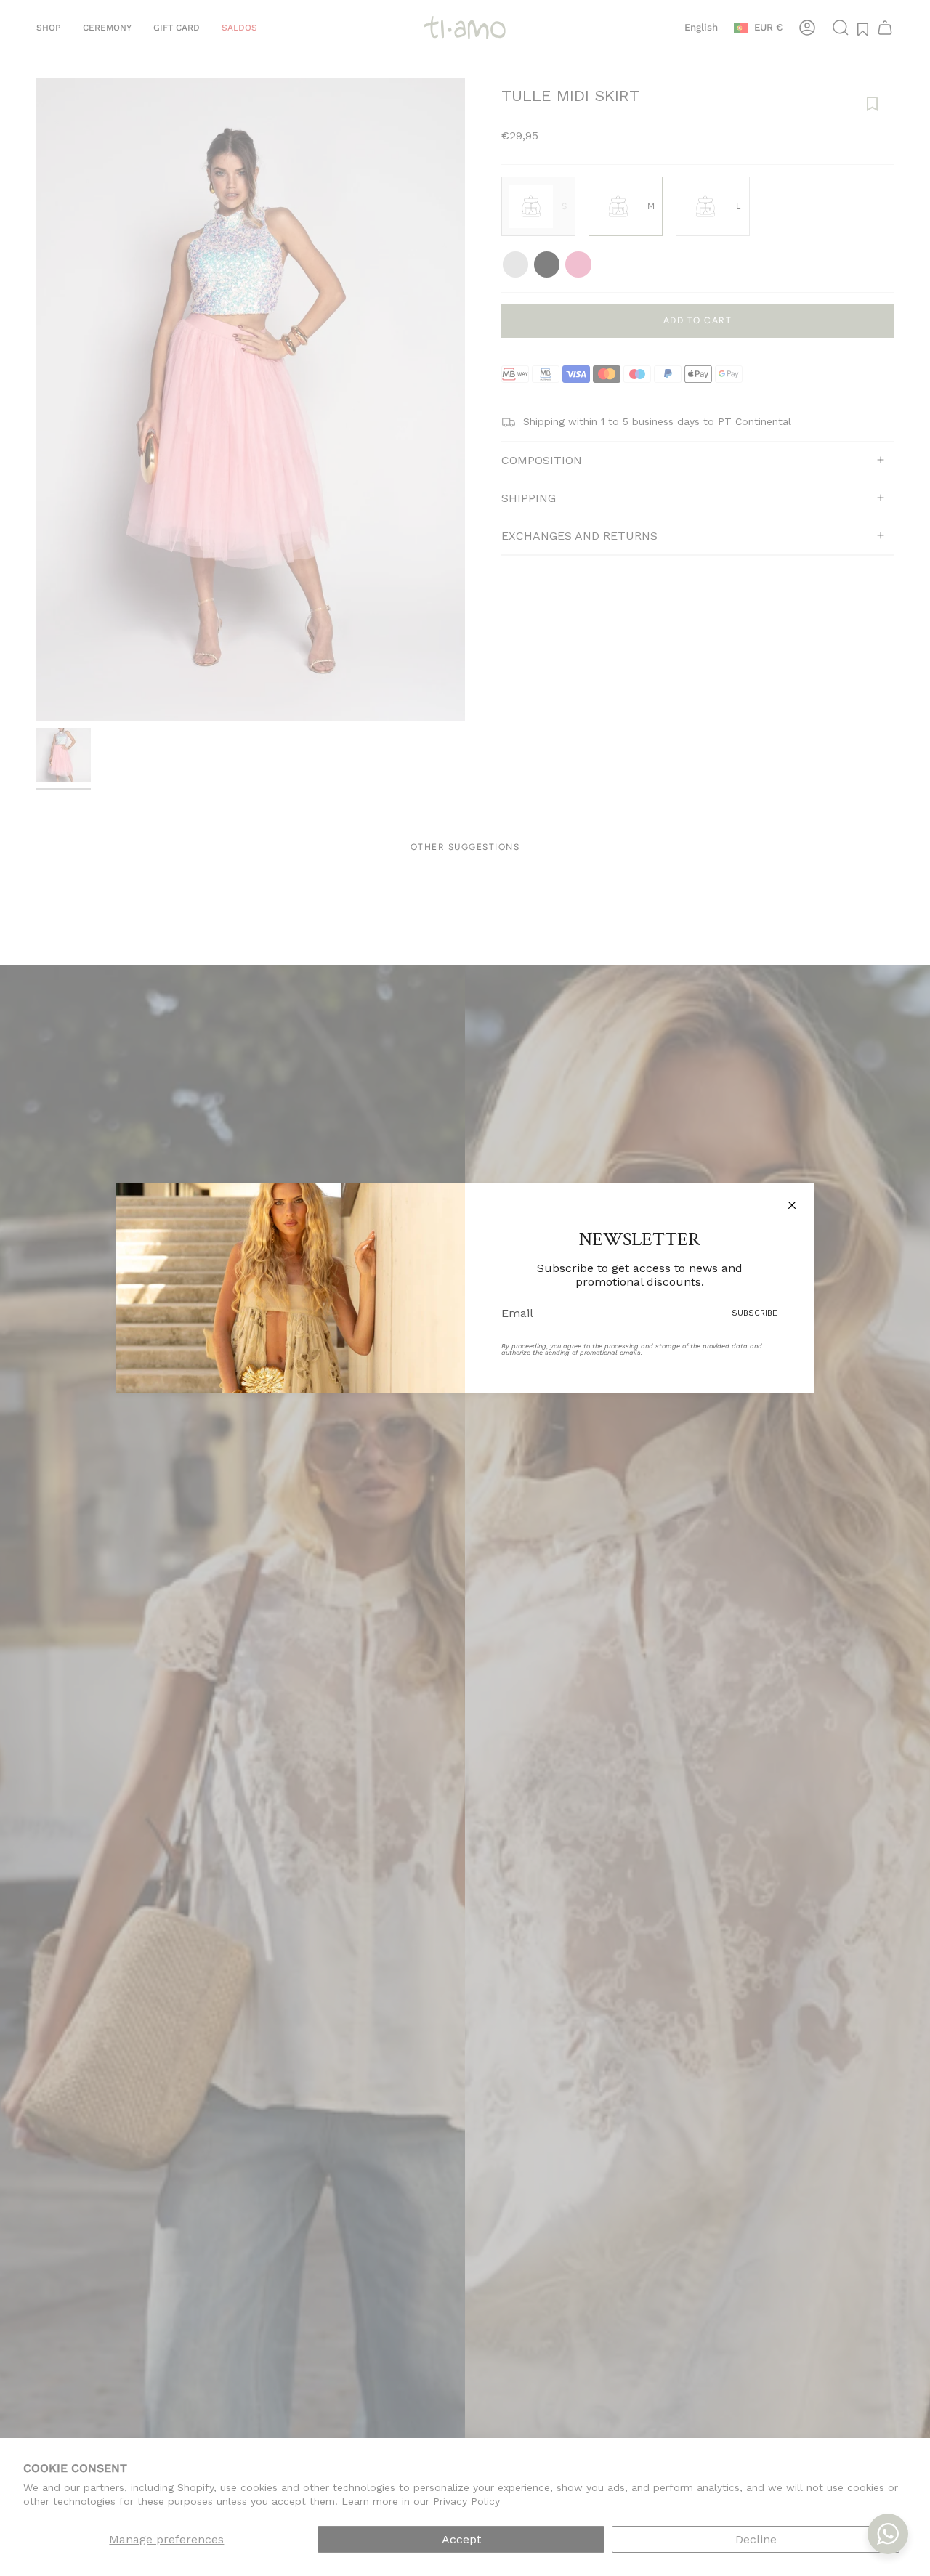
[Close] (792, 1205)
